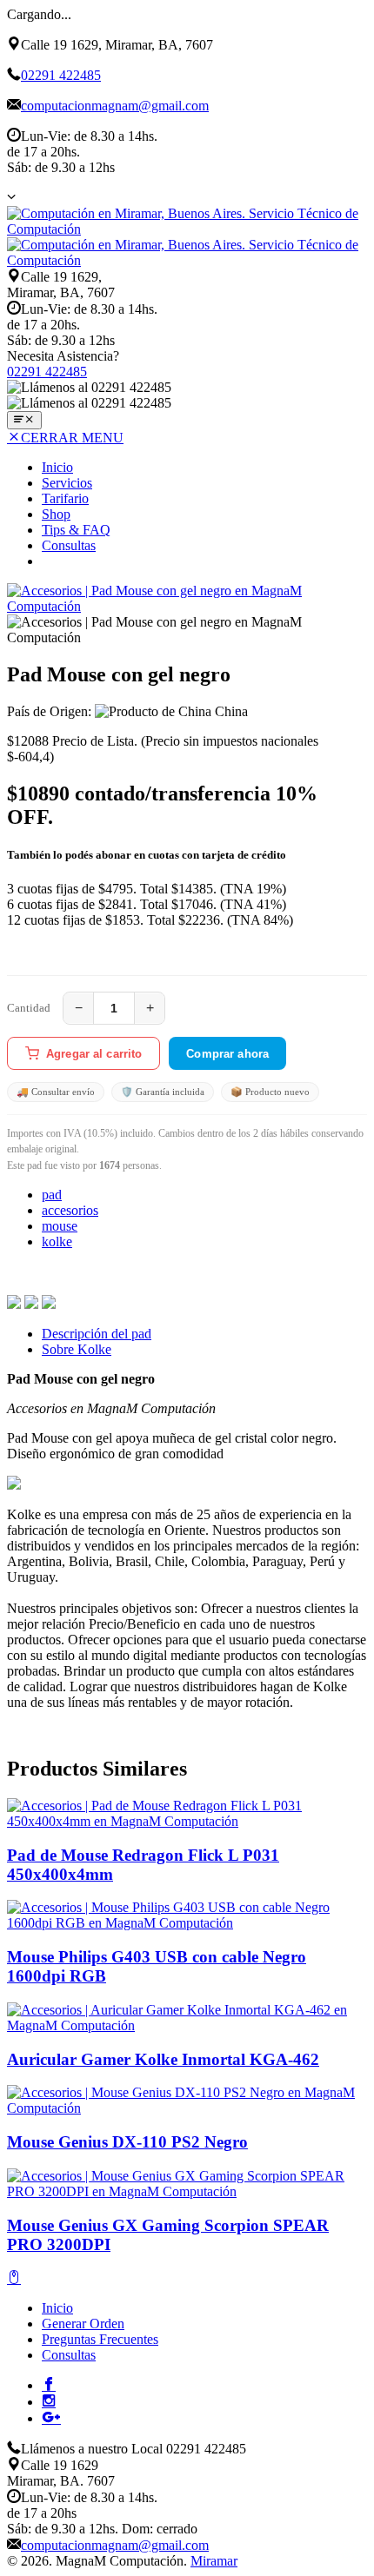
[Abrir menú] (24, 420)
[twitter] (31, 1304)
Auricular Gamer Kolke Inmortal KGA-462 (163, 2059)
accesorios (70, 1210)
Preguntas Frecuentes (100, 2339)
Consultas (69, 545)
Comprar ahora (227, 1054)
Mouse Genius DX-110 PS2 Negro (127, 2142)
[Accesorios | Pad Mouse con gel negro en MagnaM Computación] (187, 606)
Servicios (67, 483)
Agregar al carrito (94, 1054)
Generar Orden (83, 2324)
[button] (11, 196)
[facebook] (14, 1304)
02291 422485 (61, 75)
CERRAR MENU (72, 438)
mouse (60, 1226)
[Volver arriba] (14, 2278)
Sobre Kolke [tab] (77, 1349)
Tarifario (65, 498)
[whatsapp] (49, 1304)
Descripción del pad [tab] (97, 1334)
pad (52, 1195)
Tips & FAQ (76, 530)
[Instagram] (49, 2400)
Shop (56, 514)
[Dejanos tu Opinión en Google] (51, 2417)
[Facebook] (49, 2384)
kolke (57, 1242)
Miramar (214, 2561)
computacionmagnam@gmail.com (115, 106)
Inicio (57, 467)
